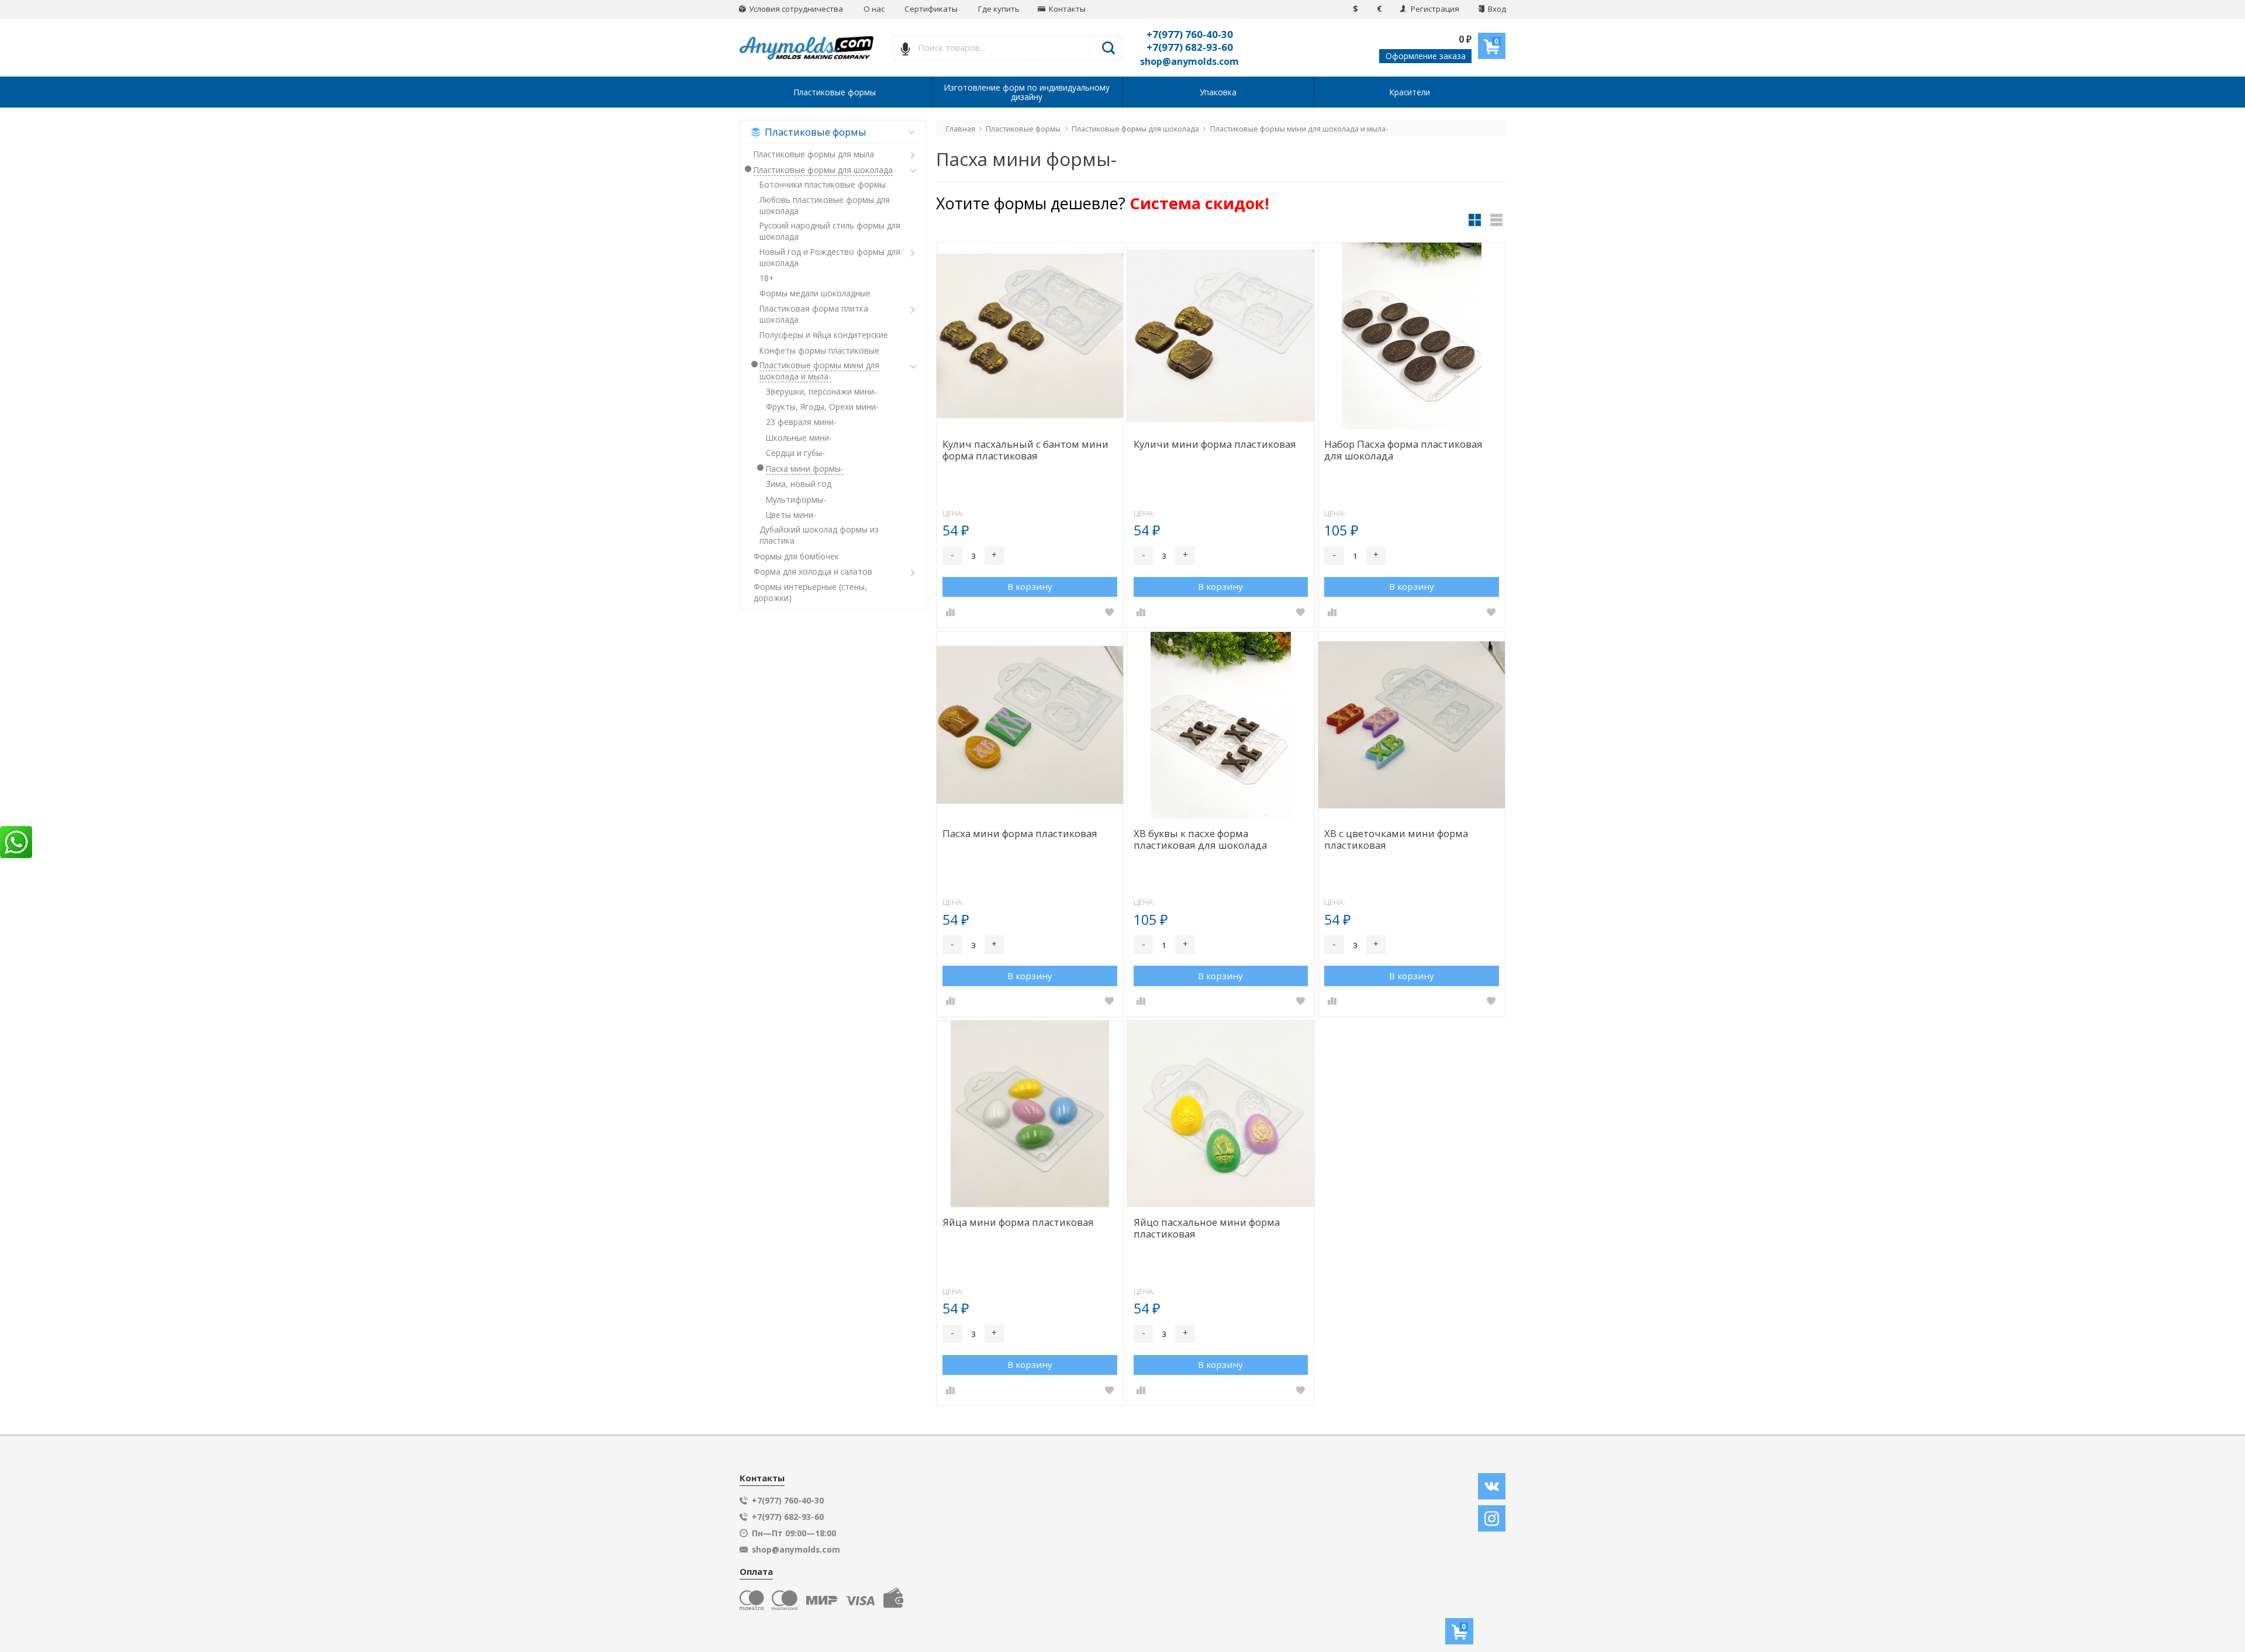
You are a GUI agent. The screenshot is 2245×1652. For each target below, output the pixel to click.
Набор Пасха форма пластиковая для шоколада (1403, 450)
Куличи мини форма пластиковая (1215, 445)
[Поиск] (1109, 48)
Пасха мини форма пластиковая (1020, 834)
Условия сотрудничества (795, 9)
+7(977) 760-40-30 (1190, 34)
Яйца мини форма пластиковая (1018, 1223)
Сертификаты (931, 9)
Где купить (999, 9)
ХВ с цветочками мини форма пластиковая (1396, 840)
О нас (874, 9)
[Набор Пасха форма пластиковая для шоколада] (1412, 336)
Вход (1496, 9)
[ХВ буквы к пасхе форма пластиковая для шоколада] (1220, 725)
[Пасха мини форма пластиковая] (1030, 725)
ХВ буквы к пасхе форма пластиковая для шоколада (1200, 840)
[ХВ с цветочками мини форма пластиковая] (1412, 725)
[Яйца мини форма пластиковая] (1030, 1114)
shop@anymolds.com (1189, 61)
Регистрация (1434, 9)
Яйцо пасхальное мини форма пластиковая (1207, 1228)
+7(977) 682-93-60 (1190, 47)
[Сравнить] (950, 612)
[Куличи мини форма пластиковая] (1220, 336)
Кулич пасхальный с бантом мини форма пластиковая (1025, 450)
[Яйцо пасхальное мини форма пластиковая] (1220, 1114)
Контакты (1066, 9)
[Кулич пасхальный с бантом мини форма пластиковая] (1030, 336)
